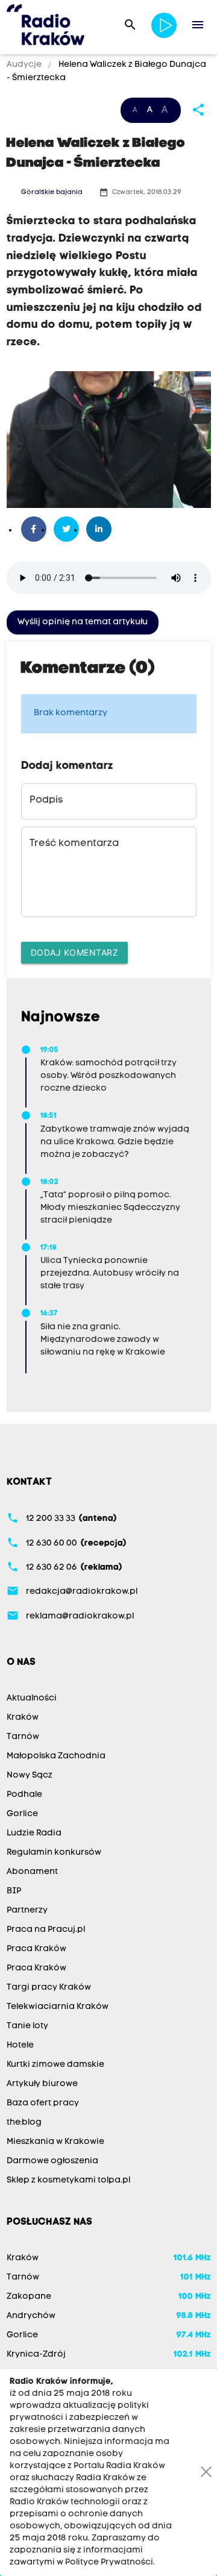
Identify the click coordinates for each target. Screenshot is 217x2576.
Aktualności (32, 1698)
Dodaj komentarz (75, 952)
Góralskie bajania (52, 193)
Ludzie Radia (34, 1833)
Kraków (23, 1718)
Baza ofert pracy (43, 2103)
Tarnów (23, 1737)
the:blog (24, 2123)
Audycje (25, 65)
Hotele (20, 2045)
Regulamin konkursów (54, 1853)
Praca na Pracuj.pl (46, 1930)
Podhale (24, 1795)
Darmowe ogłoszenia (52, 2161)
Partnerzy (27, 1910)
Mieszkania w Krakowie (55, 2142)
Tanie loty (27, 2026)
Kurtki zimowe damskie (55, 2065)
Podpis (46, 800)
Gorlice (22, 1814)
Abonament (32, 1872)
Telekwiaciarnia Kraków (58, 2007)
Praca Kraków (36, 1949)
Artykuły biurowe (42, 2084)
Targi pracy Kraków (49, 1988)
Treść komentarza (74, 844)
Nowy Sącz (30, 1775)
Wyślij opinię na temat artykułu (83, 622)
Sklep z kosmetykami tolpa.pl (68, 2180)
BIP (14, 1891)
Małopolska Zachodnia (56, 1756)
